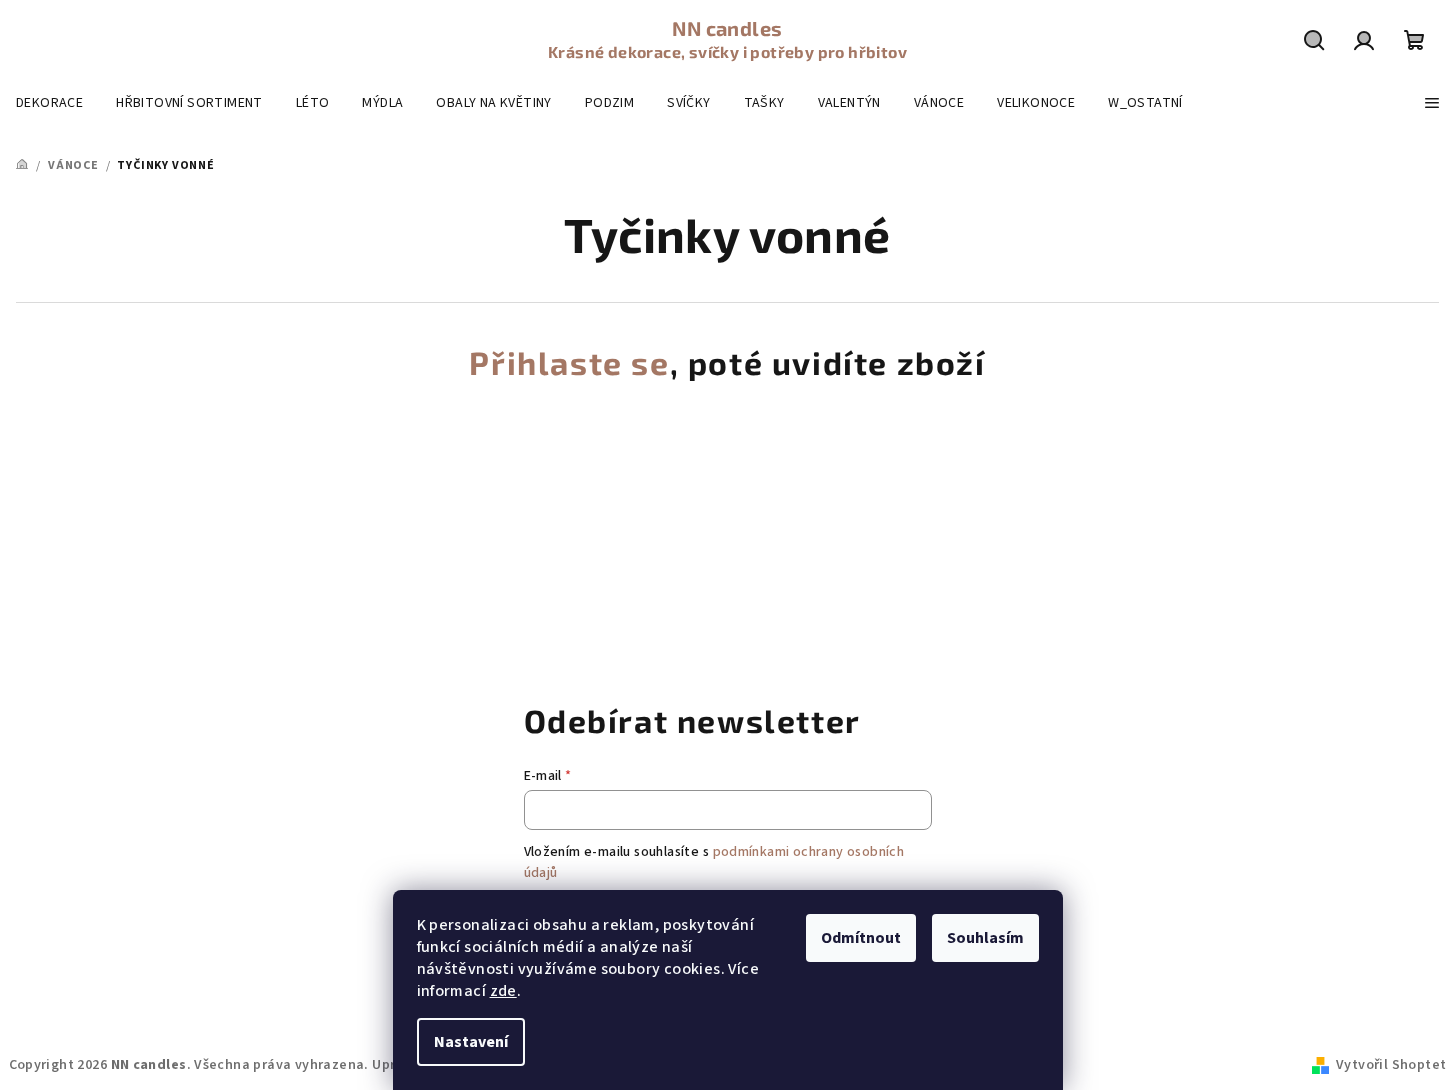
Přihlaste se (569, 362)
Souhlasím (985, 938)
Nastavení (471, 1042)
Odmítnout (861, 938)
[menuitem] (49, 103)
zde (503, 991)
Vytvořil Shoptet (1391, 1065)
